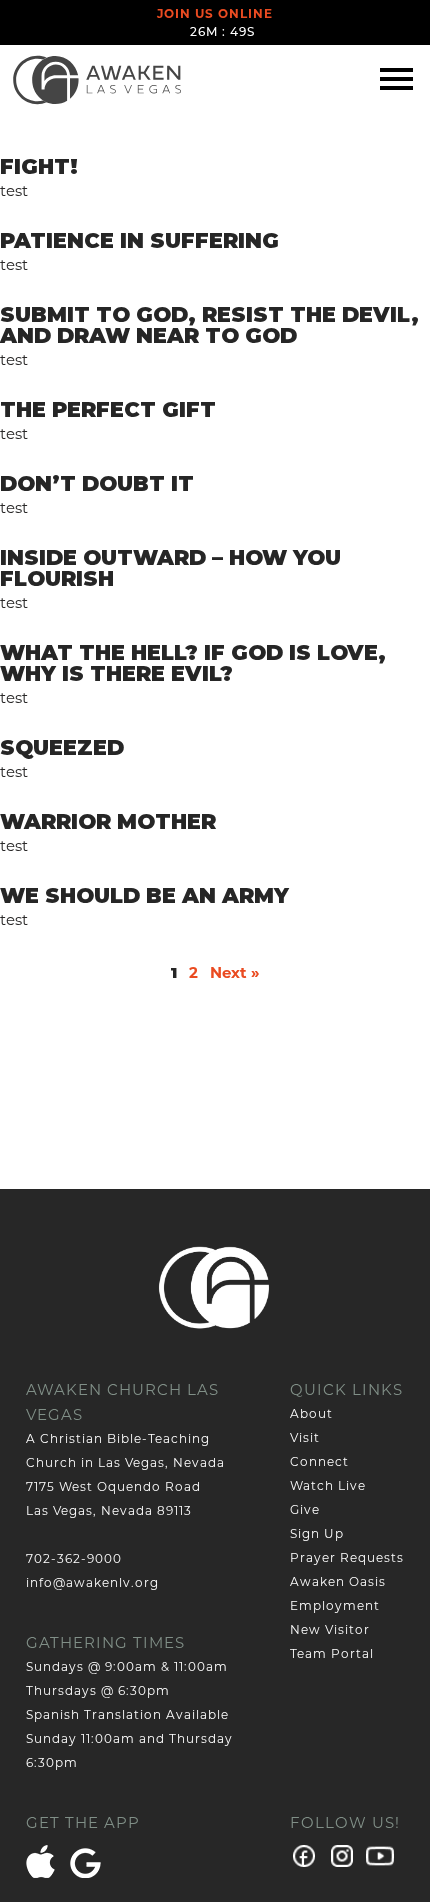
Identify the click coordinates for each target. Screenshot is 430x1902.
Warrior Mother (108, 821)
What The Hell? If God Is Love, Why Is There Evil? (193, 663)
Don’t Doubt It (97, 483)
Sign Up (317, 1533)
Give (305, 1509)
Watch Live (328, 1485)
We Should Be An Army (144, 895)
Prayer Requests (347, 1557)
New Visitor (330, 1629)
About (311, 1413)
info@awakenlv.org (92, 1582)
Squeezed (62, 747)
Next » (235, 972)
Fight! (39, 166)
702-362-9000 (74, 1558)
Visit (305, 1437)
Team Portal (332, 1653)
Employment (335, 1605)
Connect (319, 1461)
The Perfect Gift (108, 409)
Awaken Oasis (338, 1581)
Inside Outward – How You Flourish (170, 568)
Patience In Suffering (139, 240)
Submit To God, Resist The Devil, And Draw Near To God (209, 325)
